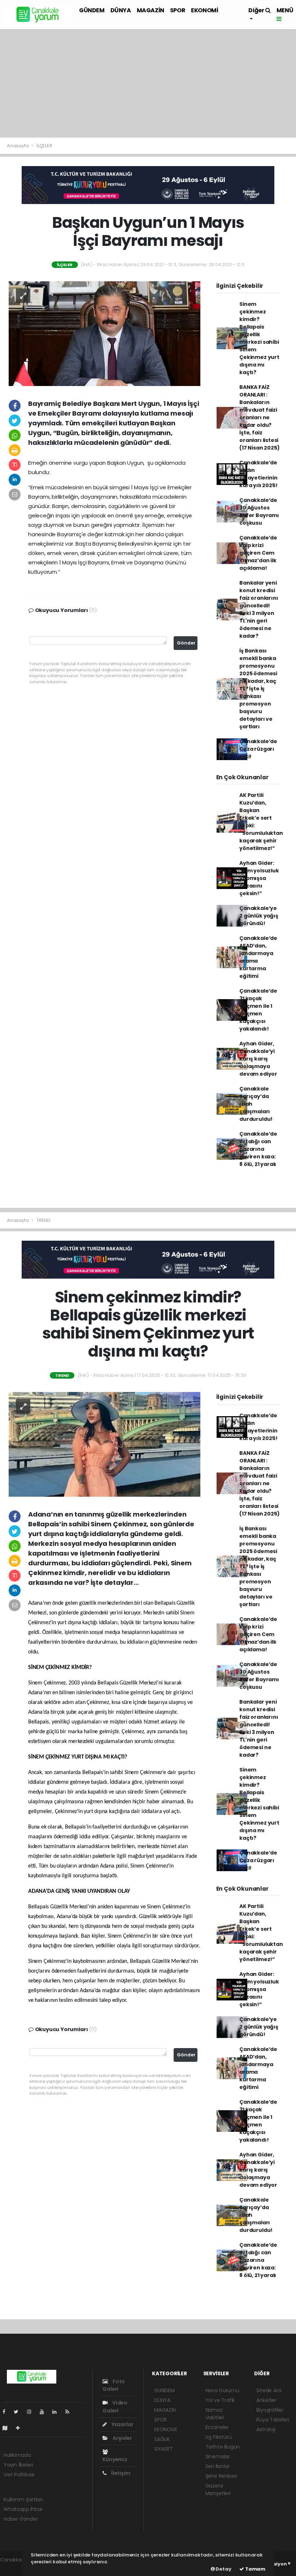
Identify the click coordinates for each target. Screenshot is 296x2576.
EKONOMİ (204, 10)
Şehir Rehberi (221, 2476)
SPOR (178, 10)
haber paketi (16, 2567)
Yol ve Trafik (220, 2400)
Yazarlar (122, 2424)
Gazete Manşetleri (218, 2490)
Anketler (266, 2400)
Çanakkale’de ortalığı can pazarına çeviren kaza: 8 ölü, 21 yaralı (258, 1149)
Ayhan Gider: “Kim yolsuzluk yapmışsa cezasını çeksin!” (259, 878)
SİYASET (164, 2449)
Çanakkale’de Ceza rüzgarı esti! (258, 749)
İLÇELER (44, 146)
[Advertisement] (148, 83)
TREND (43, 1220)
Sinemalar (218, 2456)
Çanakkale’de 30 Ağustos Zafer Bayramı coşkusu (259, 511)
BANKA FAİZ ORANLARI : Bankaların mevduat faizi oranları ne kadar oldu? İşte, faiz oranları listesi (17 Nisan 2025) (259, 417)
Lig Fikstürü (219, 2437)
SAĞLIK (162, 2439)
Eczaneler (217, 2427)
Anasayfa (18, 146)
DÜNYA (121, 10)
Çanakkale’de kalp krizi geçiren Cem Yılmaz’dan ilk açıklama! (258, 553)
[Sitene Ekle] (21, 2428)
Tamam (255, 2569)
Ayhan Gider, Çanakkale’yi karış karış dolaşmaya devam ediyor (258, 1059)
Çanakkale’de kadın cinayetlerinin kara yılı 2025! (258, 474)
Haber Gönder (21, 2519)
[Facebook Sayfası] (7, 2412)
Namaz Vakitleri (215, 2414)
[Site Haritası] (8, 2428)
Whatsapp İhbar (23, 2509)
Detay (223, 2569)
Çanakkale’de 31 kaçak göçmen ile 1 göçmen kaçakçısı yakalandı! (258, 1010)
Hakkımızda (17, 2455)
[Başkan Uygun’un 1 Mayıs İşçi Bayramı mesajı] (105, 333)
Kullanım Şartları (23, 2499)
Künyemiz (115, 2459)
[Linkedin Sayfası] (57, 2412)
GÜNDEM (92, 10)
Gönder (186, 643)
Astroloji (266, 2429)
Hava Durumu (222, 2390)
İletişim (120, 2473)
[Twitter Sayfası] (19, 2412)
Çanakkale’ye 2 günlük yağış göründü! (259, 916)
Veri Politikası (19, 2475)
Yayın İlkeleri (18, 2465)
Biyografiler (270, 2410)
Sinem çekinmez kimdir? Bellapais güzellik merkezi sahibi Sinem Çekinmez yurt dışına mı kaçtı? (259, 338)
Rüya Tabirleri (273, 2420)
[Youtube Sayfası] (45, 2412)
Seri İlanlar (218, 2466)
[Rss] (70, 2412)
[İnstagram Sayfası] (32, 2412)
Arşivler (122, 2438)
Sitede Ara (269, 2390)
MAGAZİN (151, 10)
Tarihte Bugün (223, 2447)
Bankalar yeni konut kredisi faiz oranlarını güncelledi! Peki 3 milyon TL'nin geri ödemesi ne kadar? (259, 609)
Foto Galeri (114, 2385)
